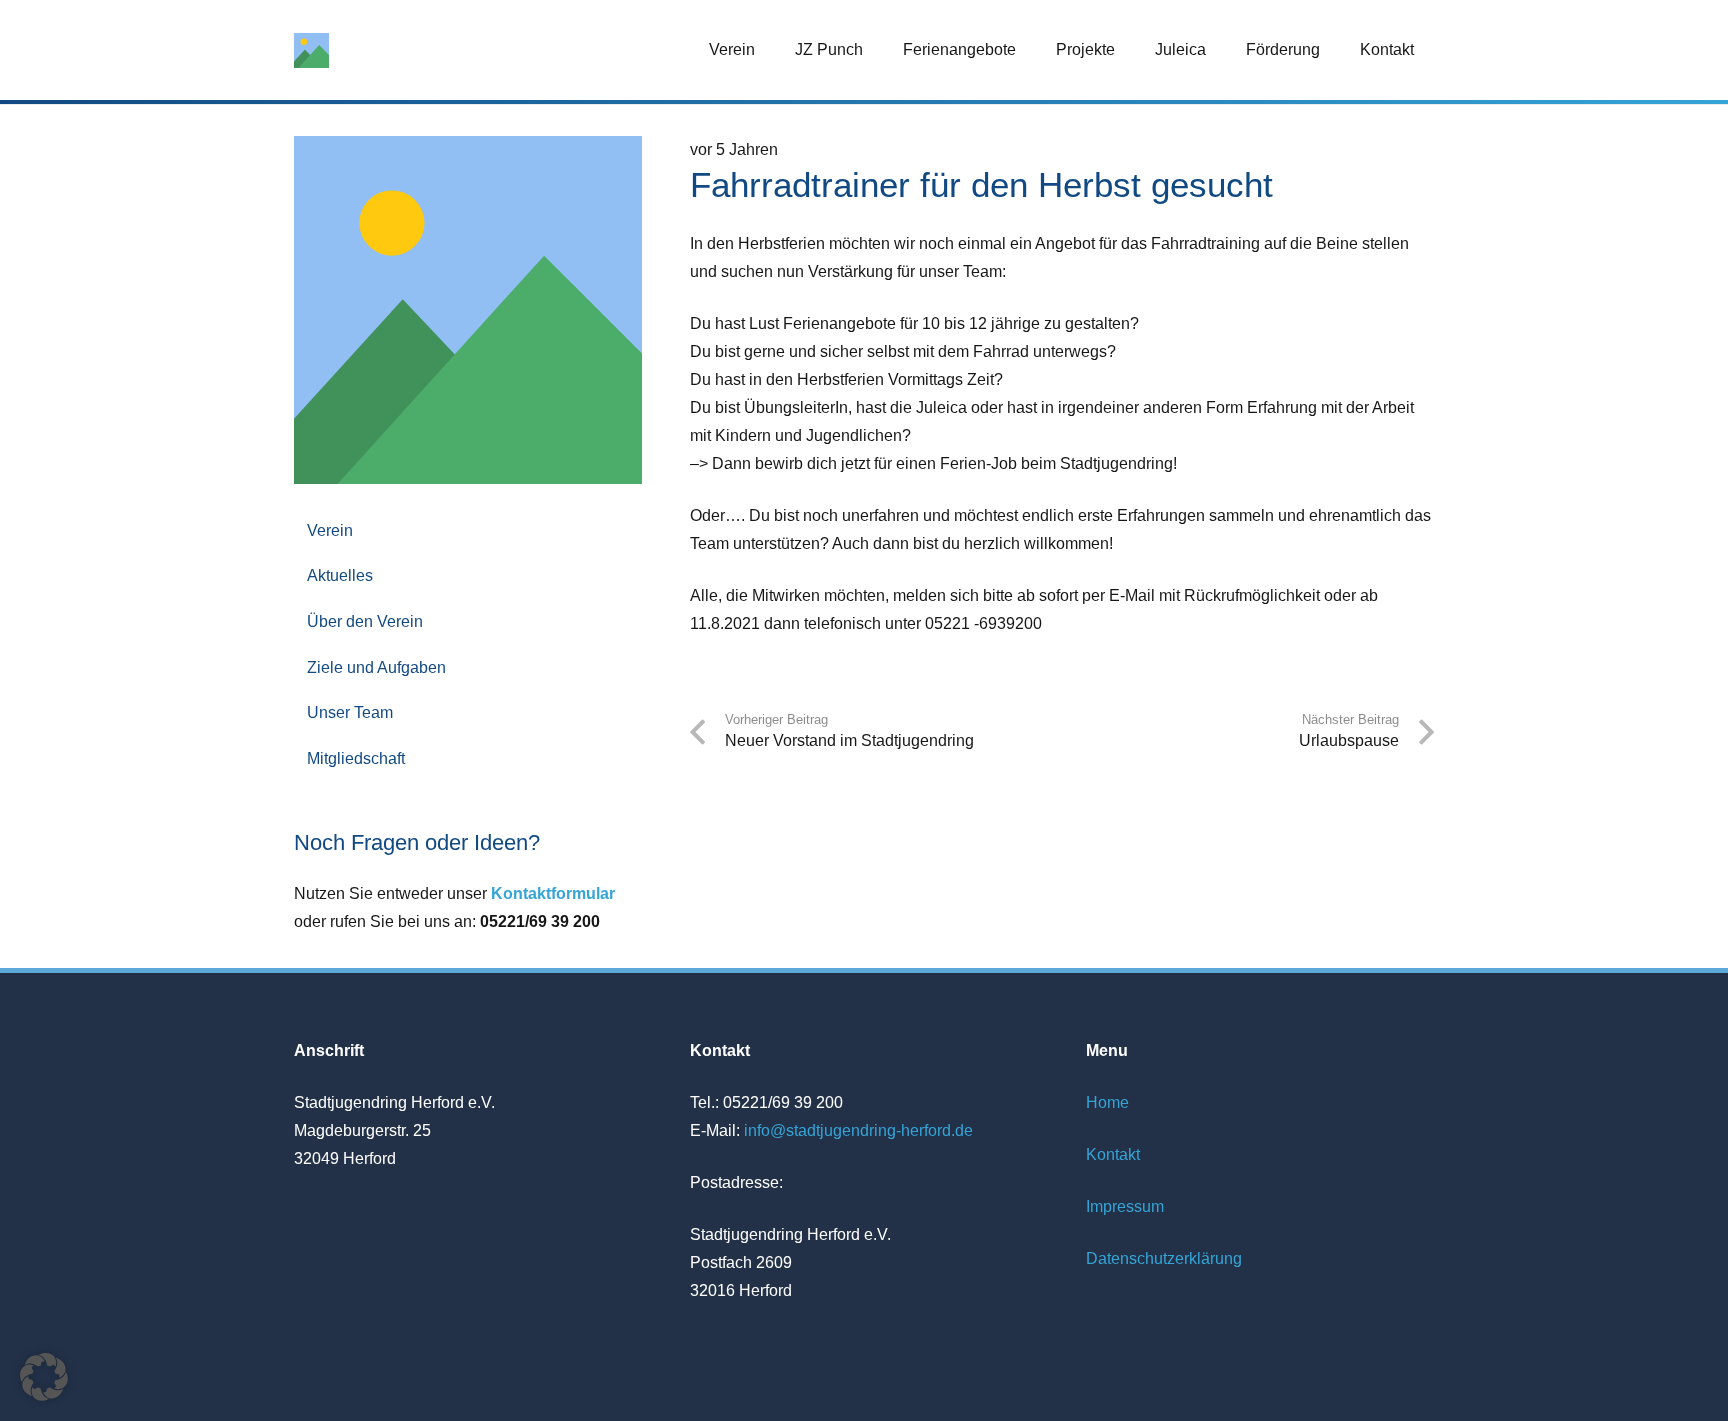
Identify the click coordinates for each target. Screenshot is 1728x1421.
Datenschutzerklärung (1164, 1258)
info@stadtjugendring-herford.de (858, 1130)
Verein (330, 530)
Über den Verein (365, 621)
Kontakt (1113, 1154)
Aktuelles (340, 575)
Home (1107, 1102)
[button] (769, 49)
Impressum (1125, 1206)
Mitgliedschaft (356, 758)
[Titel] (311, 50)
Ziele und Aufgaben (376, 667)
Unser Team (350, 712)
